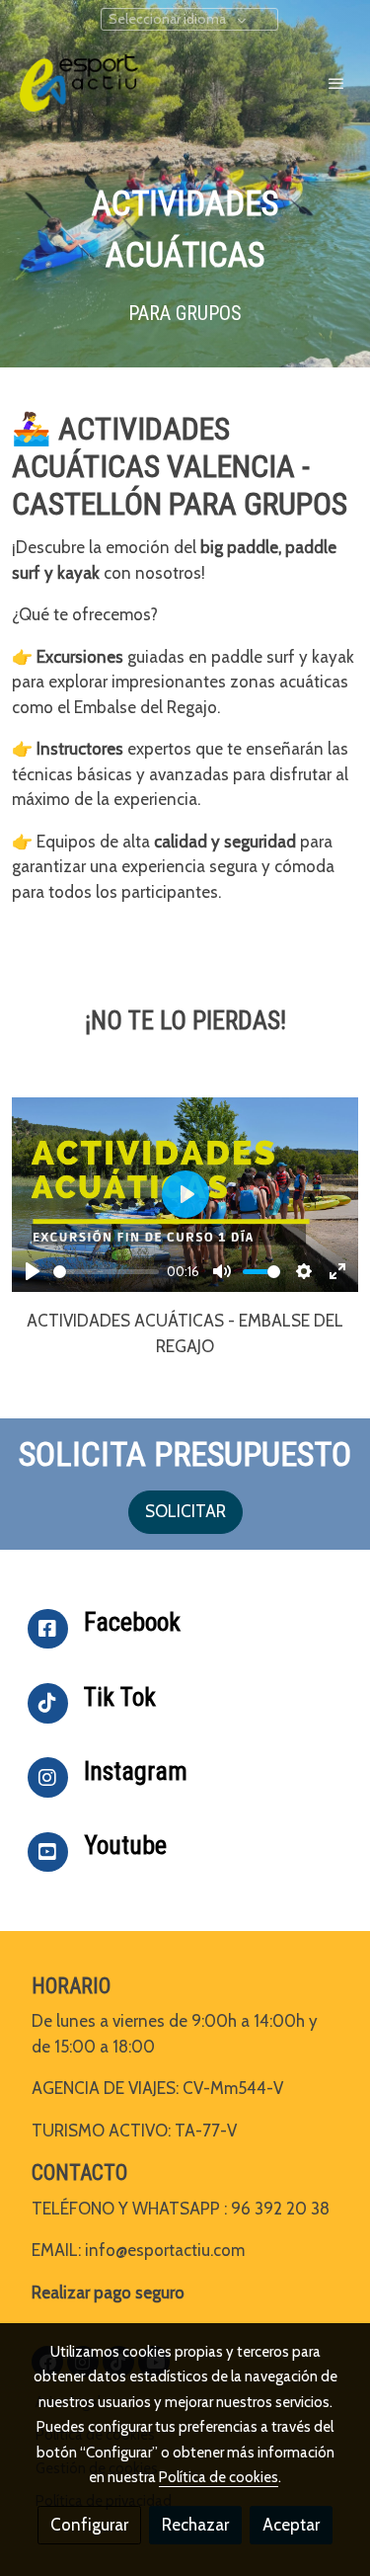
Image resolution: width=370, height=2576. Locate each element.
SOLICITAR (185, 1511)
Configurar (89, 2525)
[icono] (48, 1629)
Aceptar (291, 2525)
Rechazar (195, 2525)
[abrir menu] (336, 83)
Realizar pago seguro (108, 2293)
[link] (79, 83)
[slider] (106, 1272)
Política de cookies (219, 2477)
